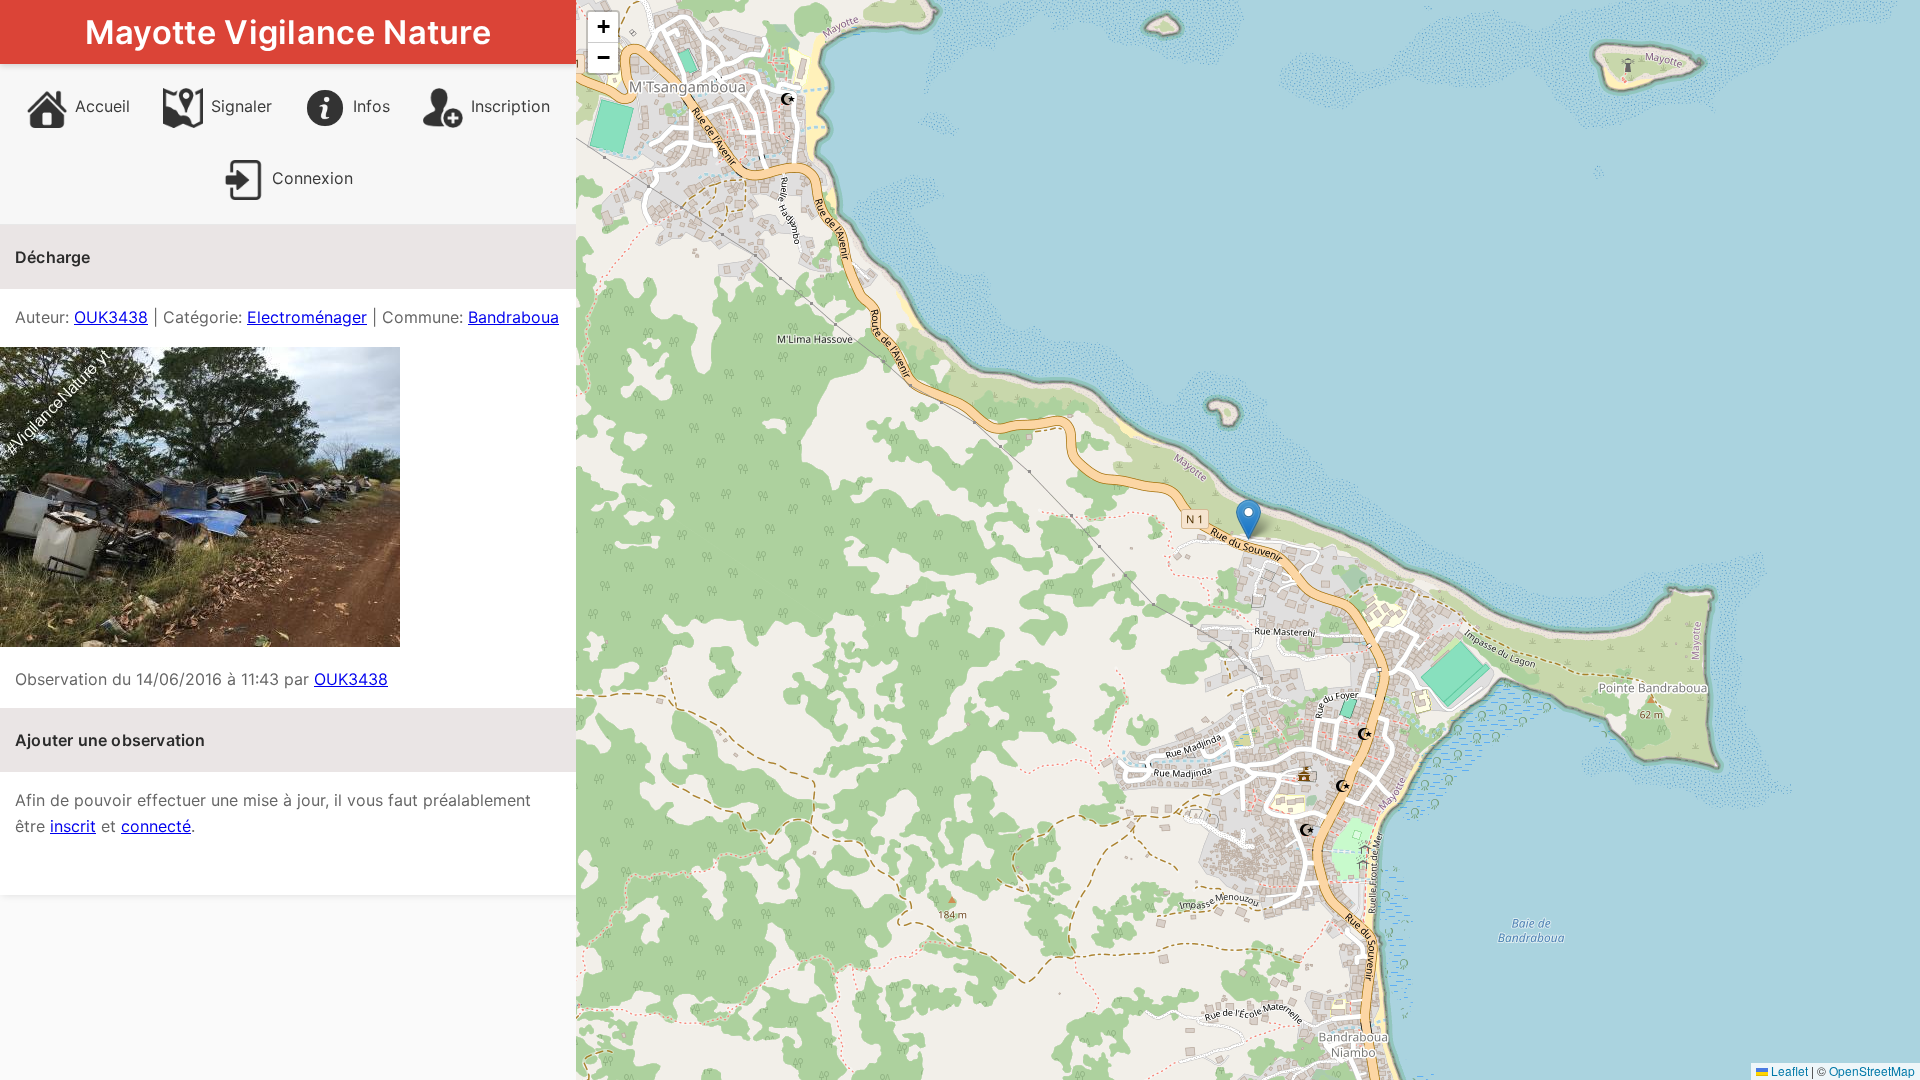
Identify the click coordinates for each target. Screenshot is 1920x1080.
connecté (156, 826)
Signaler (241, 106)
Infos (371, 106)
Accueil (102, 106)
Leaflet (1788, 1070)
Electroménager (307, 317)
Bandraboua (513, 317)
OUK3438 (111, 317)
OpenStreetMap (1872, 1070)
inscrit (73, 826)
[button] (1248, 519)
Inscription (510, 106)
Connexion (312, 178)
